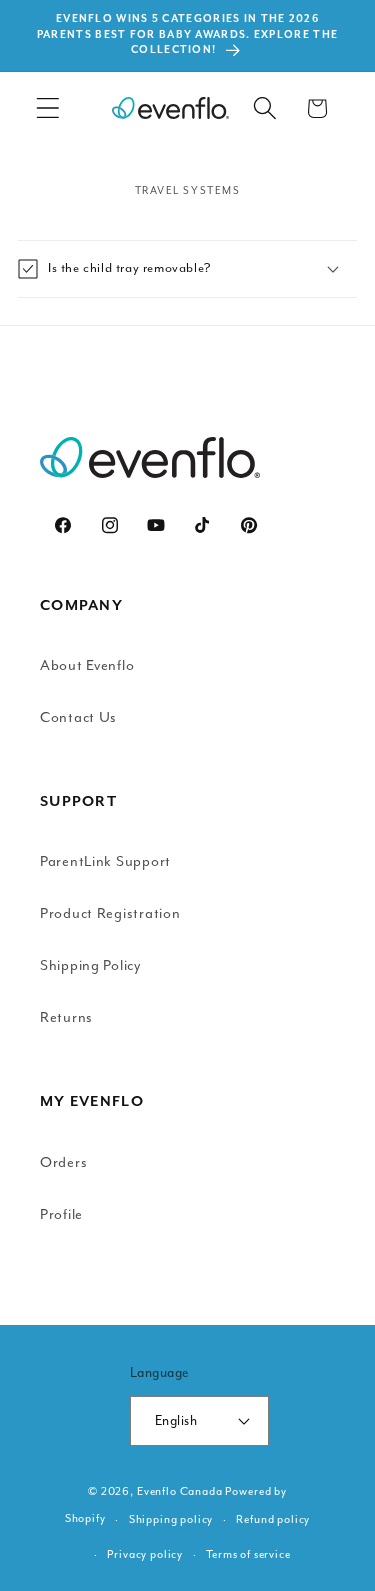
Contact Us (78, 717)
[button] (48, 108)
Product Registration (110, 913)
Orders (63, 1162)
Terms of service (248, 1554)
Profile (61, 1214)
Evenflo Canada (180, 1491)
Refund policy (273, 1519)
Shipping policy (171, 1519)
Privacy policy (145, 1554)
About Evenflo (87, 665)
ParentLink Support (105, 861)
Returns (66, 1017)
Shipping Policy (90, 965)
